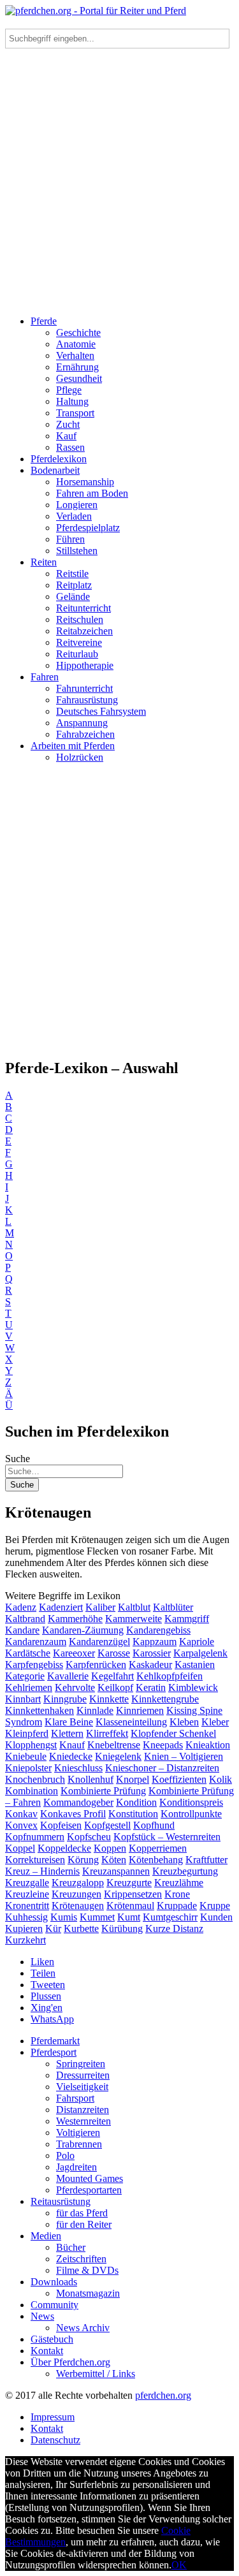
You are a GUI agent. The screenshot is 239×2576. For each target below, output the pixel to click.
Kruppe (215, 1906)
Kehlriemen (29, 1687)
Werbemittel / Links (96, 2374)
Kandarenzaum (36, 1642)
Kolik (221, 1779)
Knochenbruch (35, 1779)
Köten (114, 1860)
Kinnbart (23, 1699)
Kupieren (24, 1928)
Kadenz (21, 1607)
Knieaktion (208, 1745)
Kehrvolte (75, 1687)
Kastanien (195, 1665)
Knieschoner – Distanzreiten (162, 1768)
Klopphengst (31, 1745)
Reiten (44, 562)
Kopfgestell (107, 1825)
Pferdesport (54, 2052)
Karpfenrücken (96, 1665)
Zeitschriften (81, 2259)
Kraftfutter (206, 1860)
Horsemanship (85, 482)
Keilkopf (115, 1687)
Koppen (110, 1848)
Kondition (136, 1802)
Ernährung (77, 367)
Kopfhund (154, 1825)
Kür (53, 1928)
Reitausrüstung (61, 2201)
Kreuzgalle (27, 1883)
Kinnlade (95, 1710)
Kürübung (122, 1928)
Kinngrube (65, 1699)
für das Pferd (82, 2213)
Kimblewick (193, 1687)
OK (179, 2565)
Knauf (72, 1745)
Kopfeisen (61, 1825)
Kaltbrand (25, 1619)
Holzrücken (80, 757)
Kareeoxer (74, 1653)
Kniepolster (28, 1768)
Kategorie (25, 1676)
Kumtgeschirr (170, 1917)
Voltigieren (78, 2133)
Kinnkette (109, 1699)
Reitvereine (79, 642)
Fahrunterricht (84, 688)
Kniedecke (71, 1756)
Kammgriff (187, 1619)
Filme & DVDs (87, 2270)
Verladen (74, 516)
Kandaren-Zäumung (83, 1630)
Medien (46, 2236)
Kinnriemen (140, 1710)
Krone (177, 1894)
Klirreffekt (107, 1733)
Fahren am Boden (92, 493)
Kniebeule (26, 1756)
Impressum (53, 2417)
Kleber (215, 1722)
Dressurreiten (83, 2075)
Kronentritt (27, 1906)
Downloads (54, 2282)
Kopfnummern (35, 1837)
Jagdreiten (76, 2167)
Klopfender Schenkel (173, 1733)
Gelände (73, 596)
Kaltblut (134, 1607)
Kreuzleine (27, 1894)
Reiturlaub (77, 654)
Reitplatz (74, 585)
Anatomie (76, 344)
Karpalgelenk (200, 1653)
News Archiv (83, 2328)
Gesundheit (79, 378)
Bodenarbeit (55, 470)
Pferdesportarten (89, 2190)
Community (54, 2305)
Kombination (32, 1791)
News (42, 2316)
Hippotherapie (85, 665)
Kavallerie (68, 1676)
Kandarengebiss (158, 1630)
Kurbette (81, 1928)
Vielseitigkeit (82, 2087)
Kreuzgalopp (78, 1883)
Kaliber (100, 1607)
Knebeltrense (114, 1745)
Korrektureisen (35, 1860)
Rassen (70, 447)
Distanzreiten (83, 2110)
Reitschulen (80, 619)
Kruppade (177, 1906)
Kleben (184, 1722)
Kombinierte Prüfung (103, 1791)
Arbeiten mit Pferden (73, 746)
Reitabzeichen (84, 631)
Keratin (151, 1687)
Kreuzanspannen (116, 1871)
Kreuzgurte (129, 1883)
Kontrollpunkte (191, 1814)
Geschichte (78, 333)
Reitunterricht (83, 608)
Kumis (64, 1917)
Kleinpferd (27, 1733)
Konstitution (133, 1814)
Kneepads (163, 1745)
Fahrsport (75, 2098)
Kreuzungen (76, 1894)
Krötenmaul (130, 1906)
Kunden (216, 1917)
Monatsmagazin (88, 2293)
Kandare (22, 1630)
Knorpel (133, 1779)
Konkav (21, 1814)
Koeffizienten (179, 1779)
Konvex (21, 1825)
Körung (83, 1860)
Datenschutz (55, 2440)
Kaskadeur (150, 1665)
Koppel (20, 1848)
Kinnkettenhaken (40, 1710)
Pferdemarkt (55, 2041)
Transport (75, 413)
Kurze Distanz (174, 1928)
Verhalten (75, 355)
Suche (18, 1459)
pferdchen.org (163, 2395)
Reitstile (72, 574)
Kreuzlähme (179, 1883)
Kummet (97, 1917)
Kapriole (197, 1642)
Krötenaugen (78, 1906)
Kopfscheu (89, 1837)
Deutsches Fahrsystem (101, 711)
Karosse (114, 1653)
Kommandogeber (78, 1802)
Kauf (66, 436)
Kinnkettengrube (165, 1699)
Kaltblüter (173, 1607)
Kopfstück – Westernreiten (167, 1837)
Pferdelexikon (59, 459)
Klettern (67, 1733)
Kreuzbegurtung (185, 1871)
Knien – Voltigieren (184, 1756)
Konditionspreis (191, 1802)
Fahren (45, 677)
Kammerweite (134, 1619)
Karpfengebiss (34, 1665)
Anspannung (82, 723)
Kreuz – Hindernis (42, 1871)
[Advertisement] (119, 186)
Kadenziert (61, 1607)
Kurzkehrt (25, 1940)
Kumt (129, 1917)
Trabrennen (79, 2144)
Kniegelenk (118, 1756)
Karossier (152, 1653)
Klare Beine (69, 1722)
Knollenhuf (91, 1779)
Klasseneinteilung (131, 1722)
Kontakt (47, 2351)
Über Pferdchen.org (70, 2362)
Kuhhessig (26, 1917)
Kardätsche (28, 1653)
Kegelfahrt (112, 1676)
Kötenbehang (156, 1860)
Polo (65, 2155)
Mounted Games (90, 2178)
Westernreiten (83, 2121)
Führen (70, 539)
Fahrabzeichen (85, 734)
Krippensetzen (133, 1894)
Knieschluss (78, 1768)
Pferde (44, 321)
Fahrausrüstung (87, 700)
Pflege (69, 390)
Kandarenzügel (99, 1642)
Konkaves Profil (73, 1814)
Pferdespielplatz (88, 528)
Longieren (77, 505)
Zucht (68, 424)
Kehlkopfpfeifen (170, 1676)
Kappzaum (155, 1642)
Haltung (72, 401)
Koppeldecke (64, 1848)
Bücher (71, 2247)
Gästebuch (52, 2339)
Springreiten (81, 2064)
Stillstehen (77, 551)
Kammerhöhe (75, 1619)
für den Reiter (84, 2224)
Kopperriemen (158, 1848)
